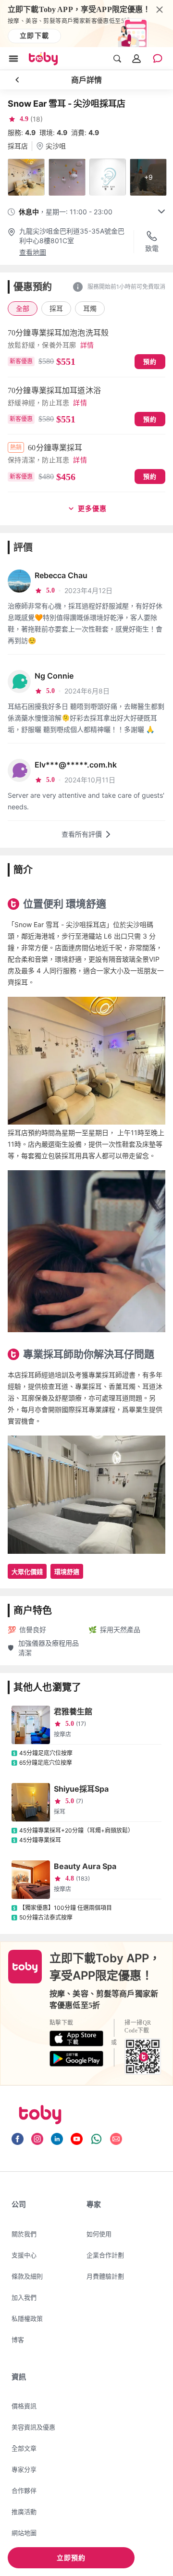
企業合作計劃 (105, 2255)
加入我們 (24, 2297)
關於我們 (24, 2234)
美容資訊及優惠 (33, 2427)
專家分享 (24, 2469)
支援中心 (24, 2255)
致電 (152, 248)
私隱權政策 (27, 2318)
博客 (18, 2340)
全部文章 (24, 2448)
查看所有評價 (82, 834)
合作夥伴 (24, 2490)
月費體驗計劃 (105, 2276)
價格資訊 (24, 2406)
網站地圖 (24, 2533)
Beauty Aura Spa (85, 1866)
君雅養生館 (73, 1711)
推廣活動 (24, 2512)
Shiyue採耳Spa (81, 1789)
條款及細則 (27, 2276)
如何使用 (99, 2234)
